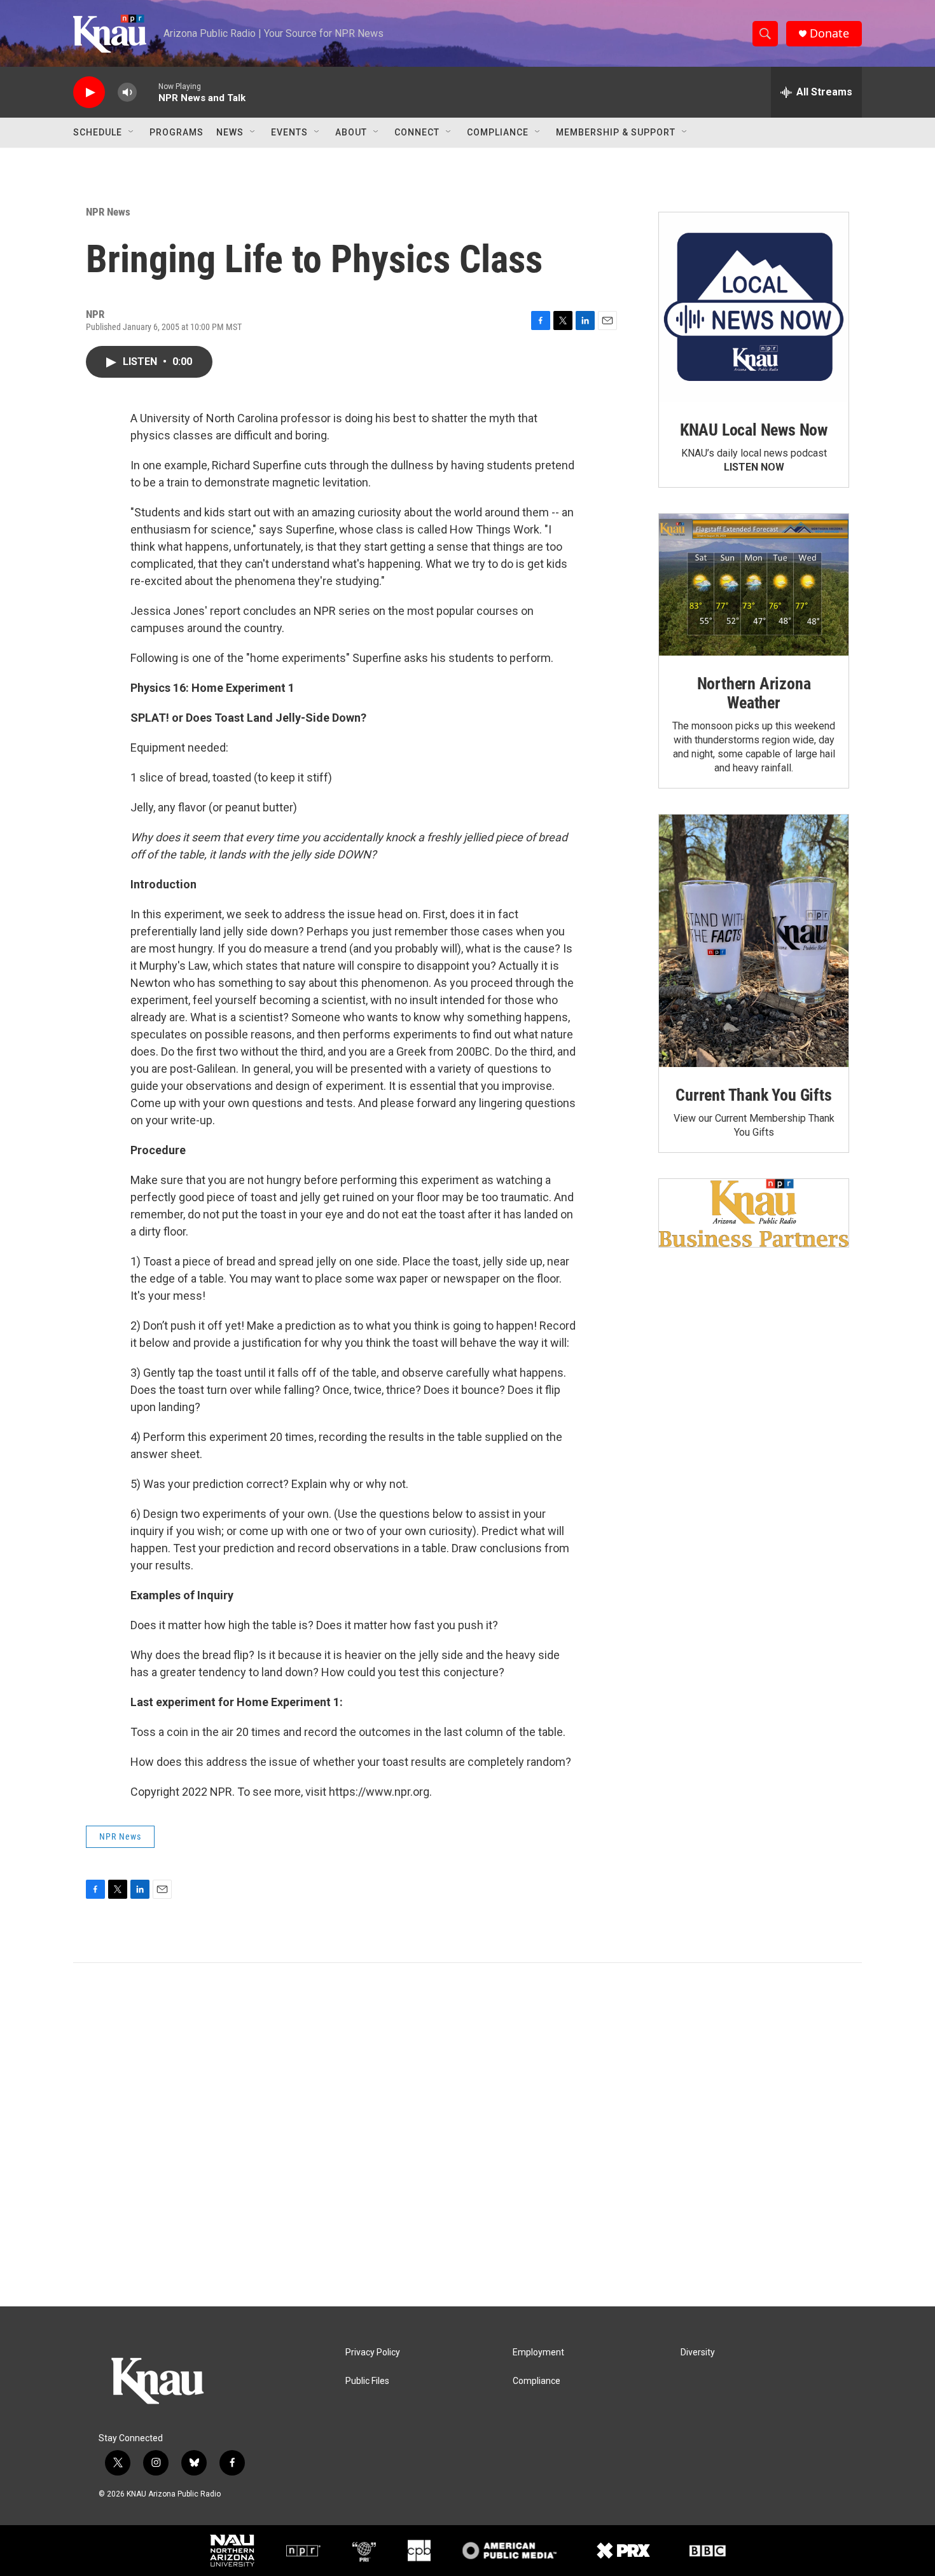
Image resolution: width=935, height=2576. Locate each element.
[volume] (127, 93)
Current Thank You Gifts (753, 1095)
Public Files (367, 2381)
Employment (538, 2352)
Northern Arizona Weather (754, 693)
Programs (177, 132)
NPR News (108, 212)
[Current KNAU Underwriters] (754, 1213)
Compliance (498, 132)
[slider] (148, 92)
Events (289, 132)
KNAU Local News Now (754, 430)
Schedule (98, 132)
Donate (829, 33)
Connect (417, 132)
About (351, 132)
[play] (89, 93)
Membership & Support (616, 132)
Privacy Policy (373, 2352)
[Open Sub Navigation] (132, 132)
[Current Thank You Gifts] (754, 941)
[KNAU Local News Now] (754, 307)
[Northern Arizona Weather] (754, 585)
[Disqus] (468, 2135)
